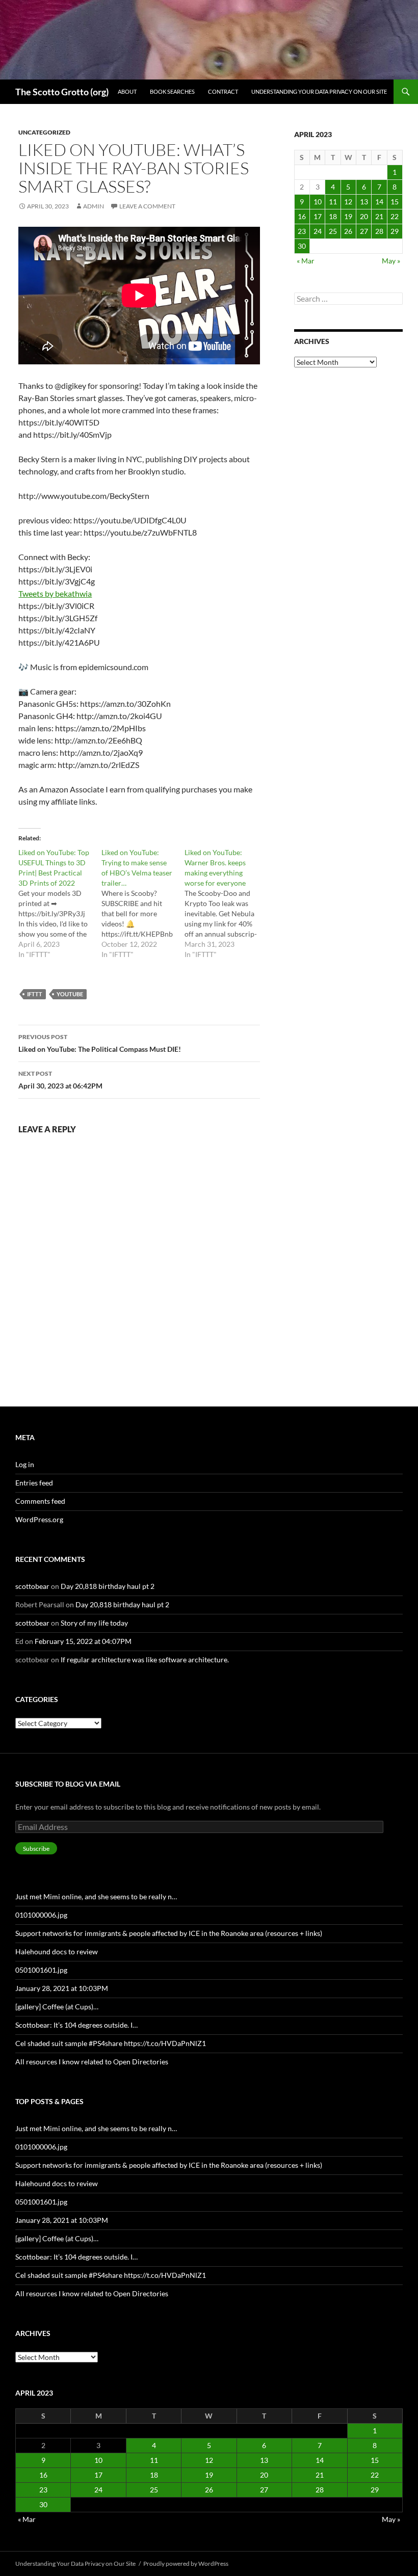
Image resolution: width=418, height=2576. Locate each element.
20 (364, 216)
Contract (223, 91)
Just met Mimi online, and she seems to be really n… (96, 1896)
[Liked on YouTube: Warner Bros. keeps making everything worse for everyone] (226, 904)
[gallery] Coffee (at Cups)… (57, 2007)
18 (333, 216)
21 (379, 216)
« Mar (306, 261)
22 (395, 216)
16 (302, 216)
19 (348, 216)
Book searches (172, 91)
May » (391, 261)
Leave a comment (147, 206)
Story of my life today (94, 1623)
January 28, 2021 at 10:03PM (62, 1988)
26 (348, 231)
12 (348, 202)
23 (302, 231)
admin (94, 206)
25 (333, 231)
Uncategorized (44, 132)
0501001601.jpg (41, 1970)
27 (364, 231)
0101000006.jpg (41, 1915)
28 (379, 231)
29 (395, 231)
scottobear (32, 1586)
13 (364, 202)
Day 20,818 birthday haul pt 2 (108, 1586)
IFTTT (35, 994)
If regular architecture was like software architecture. (145, 1659)
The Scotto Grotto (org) (62, 92)
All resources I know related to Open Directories (92, 2062)
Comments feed (40, 1501)
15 (395, 202)
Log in (25, 1464)
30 (302, 246)
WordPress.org (39, 1519)
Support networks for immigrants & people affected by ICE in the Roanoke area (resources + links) (169, 1933)
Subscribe (36, 1849)
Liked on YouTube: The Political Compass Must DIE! (100, 1043)
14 (379, 202)
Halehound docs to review (57, 1951)
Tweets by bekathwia (55, 593)
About (127, 91)
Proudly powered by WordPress (186, 2564)
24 (318, 231)
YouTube (70, 994)
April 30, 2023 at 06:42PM (60, 1080)
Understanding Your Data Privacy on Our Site (319, 91)
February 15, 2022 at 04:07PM (83, 1641)
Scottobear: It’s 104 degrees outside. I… (76, 2025)
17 (318, 216)
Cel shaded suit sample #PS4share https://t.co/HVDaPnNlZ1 (111, 2043)
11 (333, 202)
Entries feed (34, 1483)
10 (318, 202)
